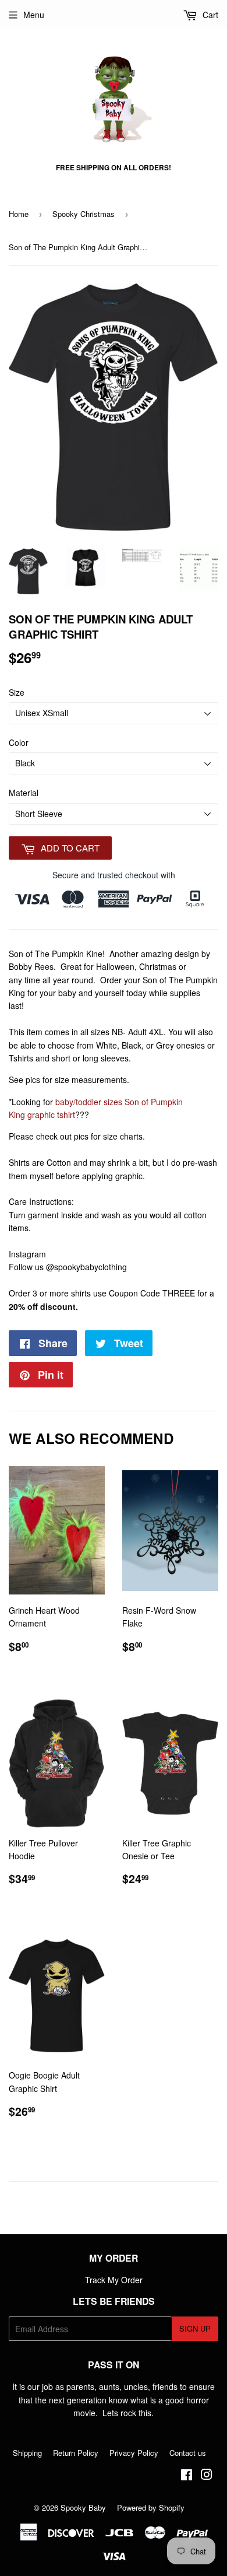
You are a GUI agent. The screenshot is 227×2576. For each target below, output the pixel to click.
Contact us (188, 2453)
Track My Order (114, 2280)
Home (19, 214)
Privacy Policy (134, 2453)
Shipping (27, 2453)
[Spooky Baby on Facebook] (187, 2476)
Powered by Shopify (151, 2507)
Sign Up (195, 2328)
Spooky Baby (83, 2507)
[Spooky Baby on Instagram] (207, 2476)
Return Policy (76, 2453)
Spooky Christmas (84, 214)
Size (17, 692)
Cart (209, 15)
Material (24, 793)
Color (19, 742)
